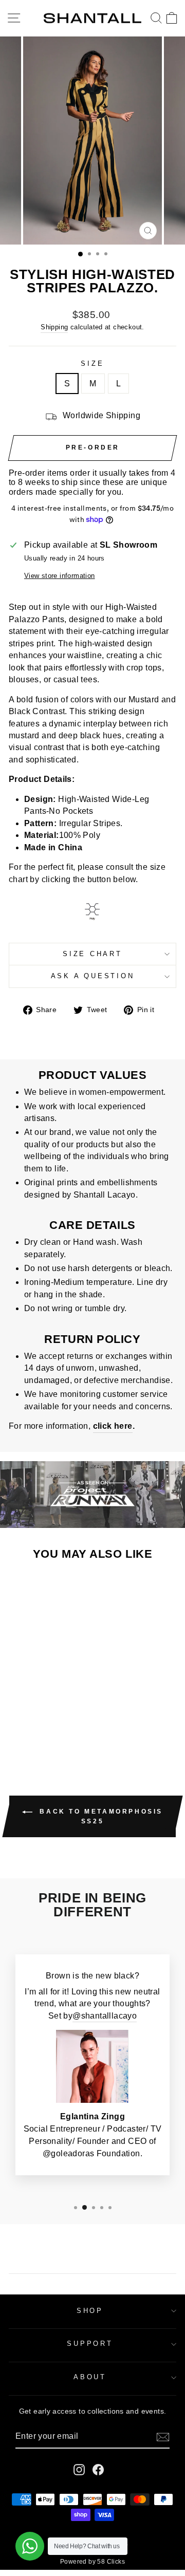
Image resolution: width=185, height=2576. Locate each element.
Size (92, 364)
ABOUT (90, 2377)
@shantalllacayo (105, 2016)
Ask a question (93, 976)
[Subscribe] (163, 2437)
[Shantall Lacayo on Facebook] (98, 2470)
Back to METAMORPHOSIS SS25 (100, 1816)
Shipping (54, 327)
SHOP (90, 2311)
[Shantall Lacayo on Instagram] (79, 2470)
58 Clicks (111, 2562)
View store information (60, 576)
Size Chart (92, 954)
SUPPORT (90, 2344)
